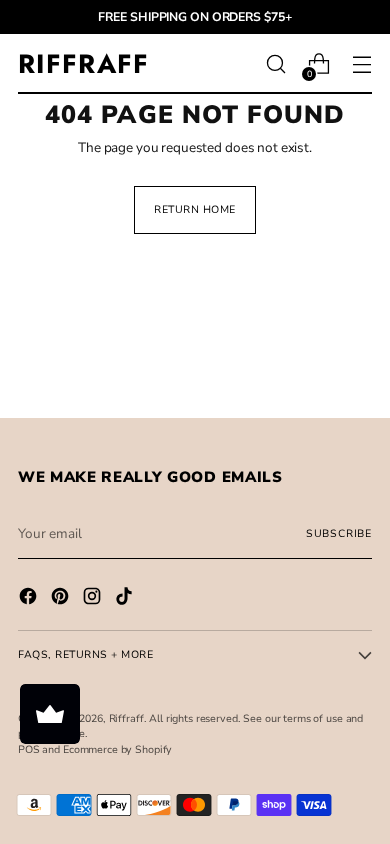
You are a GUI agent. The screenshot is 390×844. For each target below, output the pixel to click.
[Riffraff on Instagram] (94, 599)
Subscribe (339, 533)
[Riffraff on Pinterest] (62, 599)
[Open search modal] (275, 64)
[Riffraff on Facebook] (30, 599)
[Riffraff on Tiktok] (126, 599)
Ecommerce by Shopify (117, 749)
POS (29, 749)
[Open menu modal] (361, 64)
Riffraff (126, 718)
